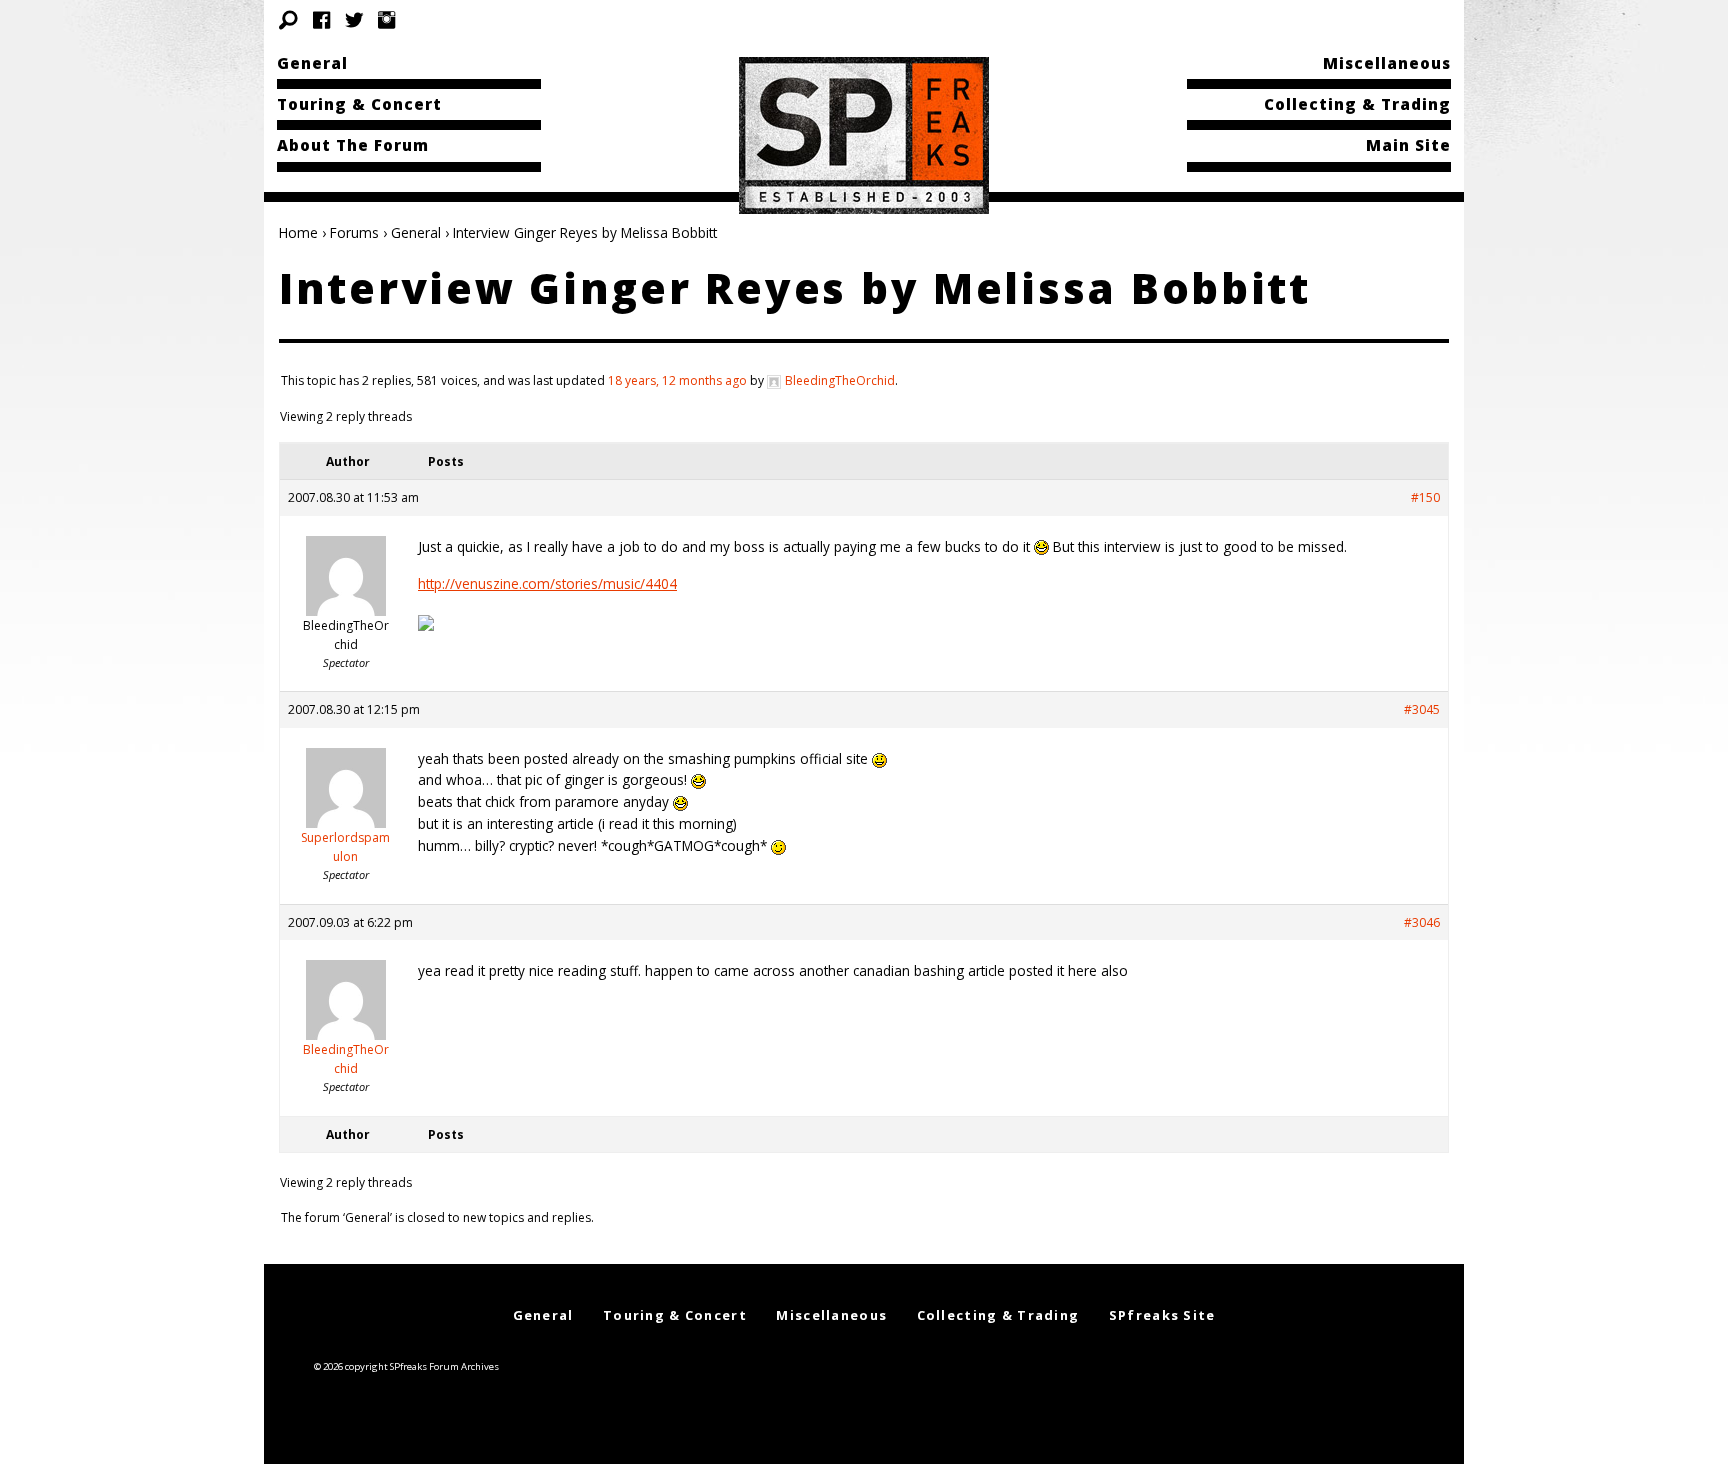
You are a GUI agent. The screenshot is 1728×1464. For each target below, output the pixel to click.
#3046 (1422, 922)
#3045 (1422, 709)
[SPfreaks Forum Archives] (864, 134)
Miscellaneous (1387, 63)
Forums (354, 232)
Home (298, 232)
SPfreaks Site (1162, 1315)
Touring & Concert (359, 104)
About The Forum (353, 145)
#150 (1425, 497)
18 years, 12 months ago (677, 380)
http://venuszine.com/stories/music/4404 (547, 583)
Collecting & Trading (1357, 104)
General (312, 63)
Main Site (1408, 145)
